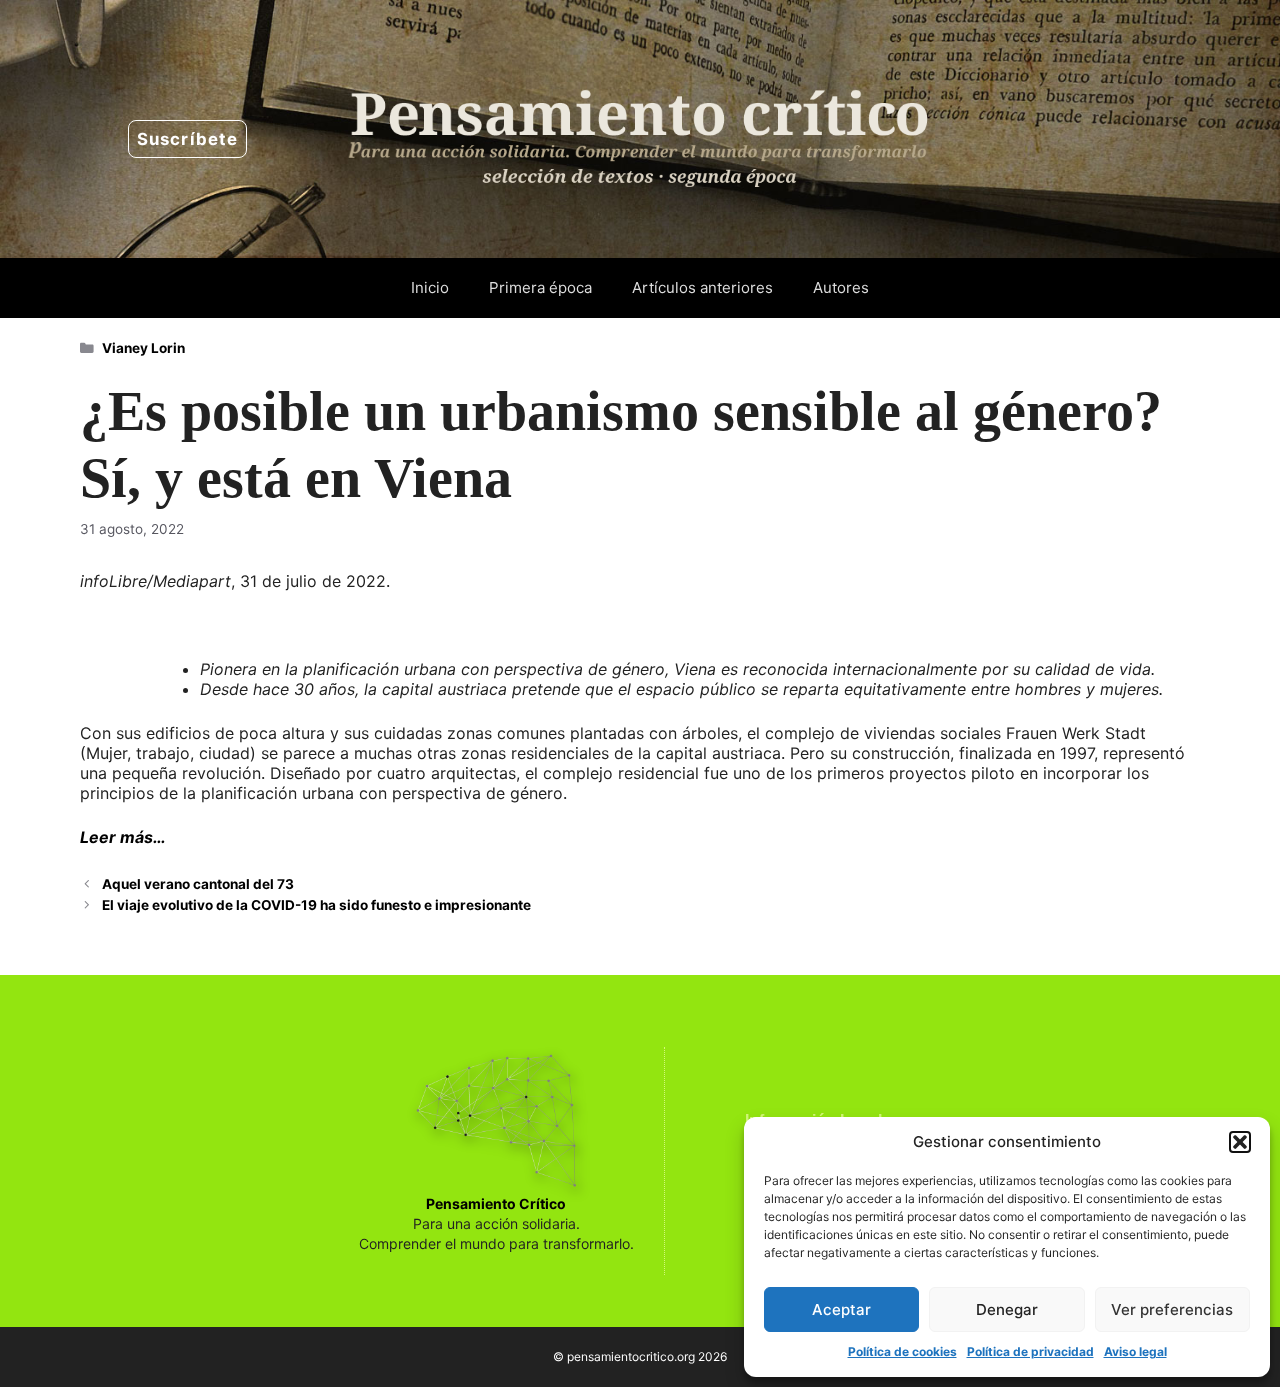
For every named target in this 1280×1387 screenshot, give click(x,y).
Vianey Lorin (143, 348)
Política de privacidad (1030, 1351)
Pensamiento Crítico (496, 1203)
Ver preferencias (1172, 1309)
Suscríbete (187, 139)
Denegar (1007, 1309)
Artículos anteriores (702, 287)
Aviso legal (1135, 1351)
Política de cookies (902, 1351)
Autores (841, 287)
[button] (1240, 1142)
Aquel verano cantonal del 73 (198, 884)
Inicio (430, 287)
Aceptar (841, 1309)
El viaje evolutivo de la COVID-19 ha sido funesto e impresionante (316, 905)
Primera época (540, 287)
